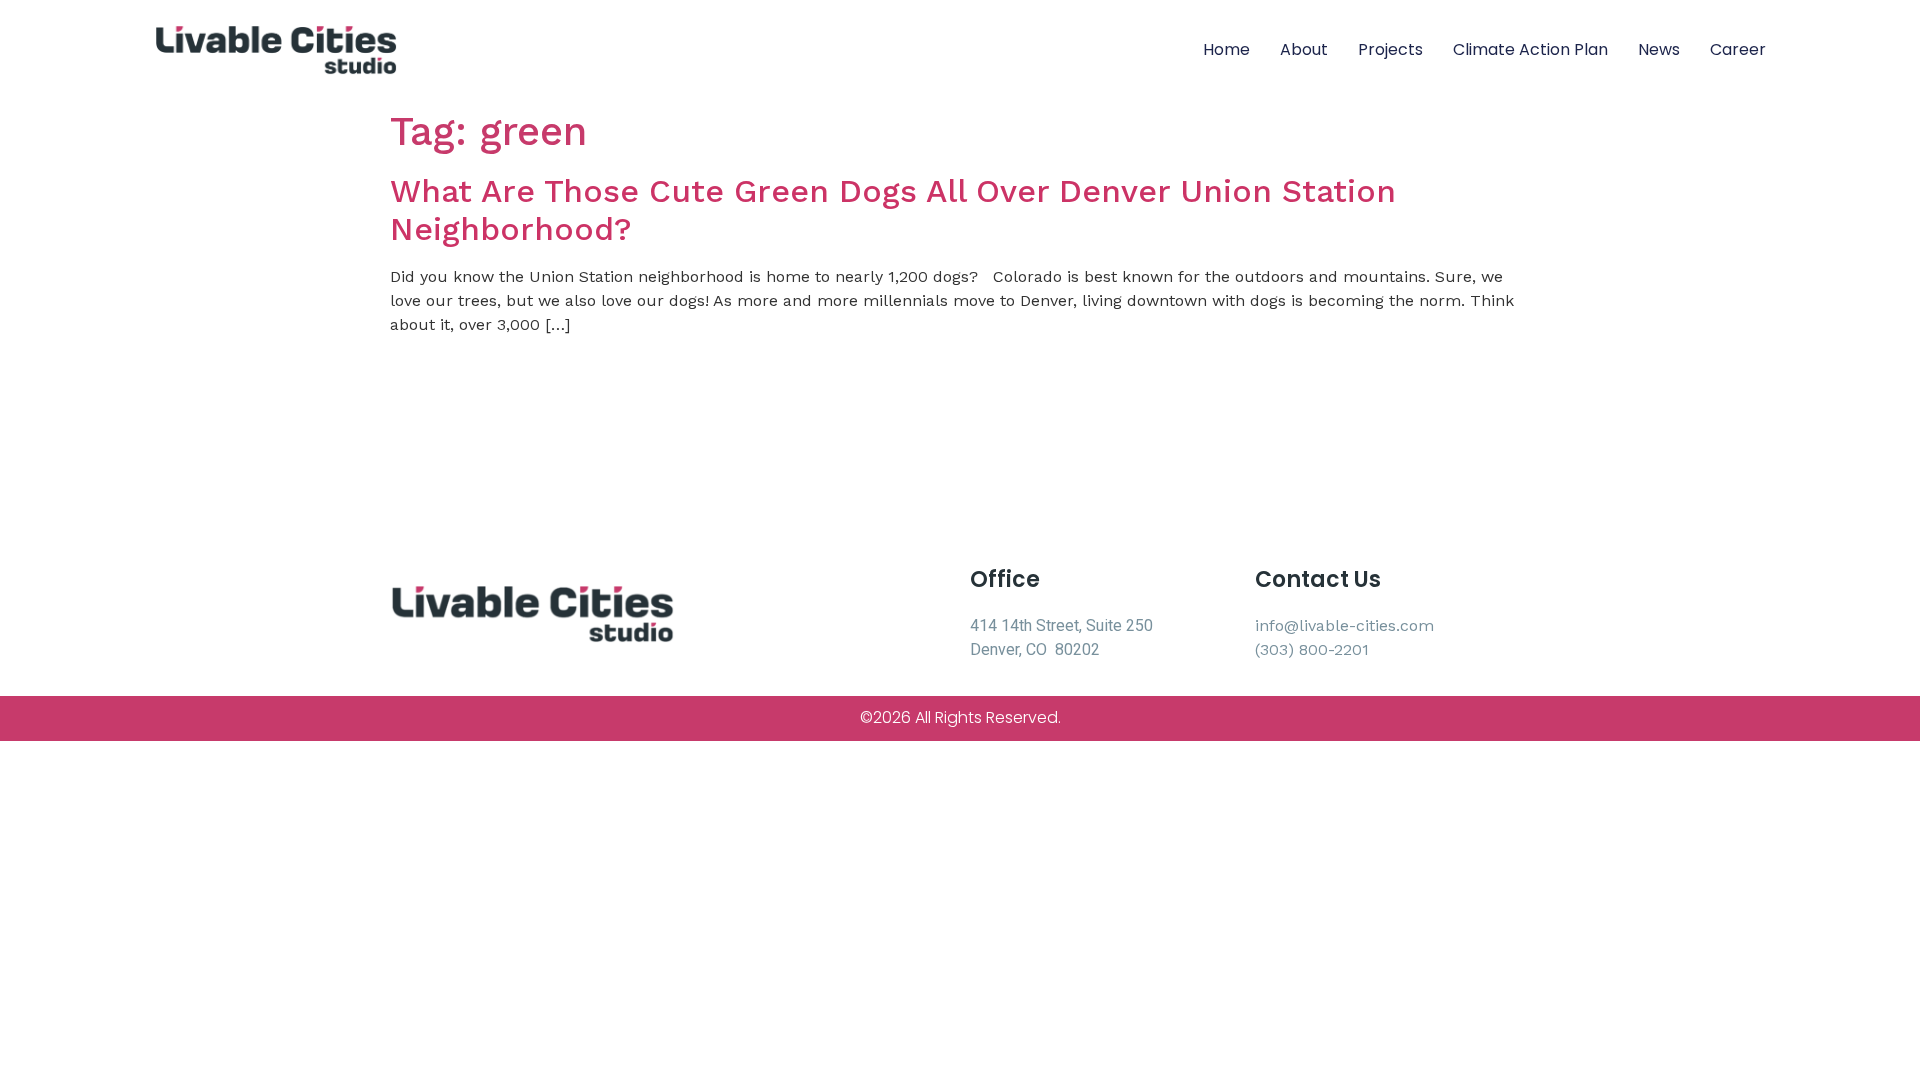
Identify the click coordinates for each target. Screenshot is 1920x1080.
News (1659, 49)
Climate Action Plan (1530, 49)
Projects (1390, 49)
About (1304, 49)
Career (1738, 49)
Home (1226, 49)
